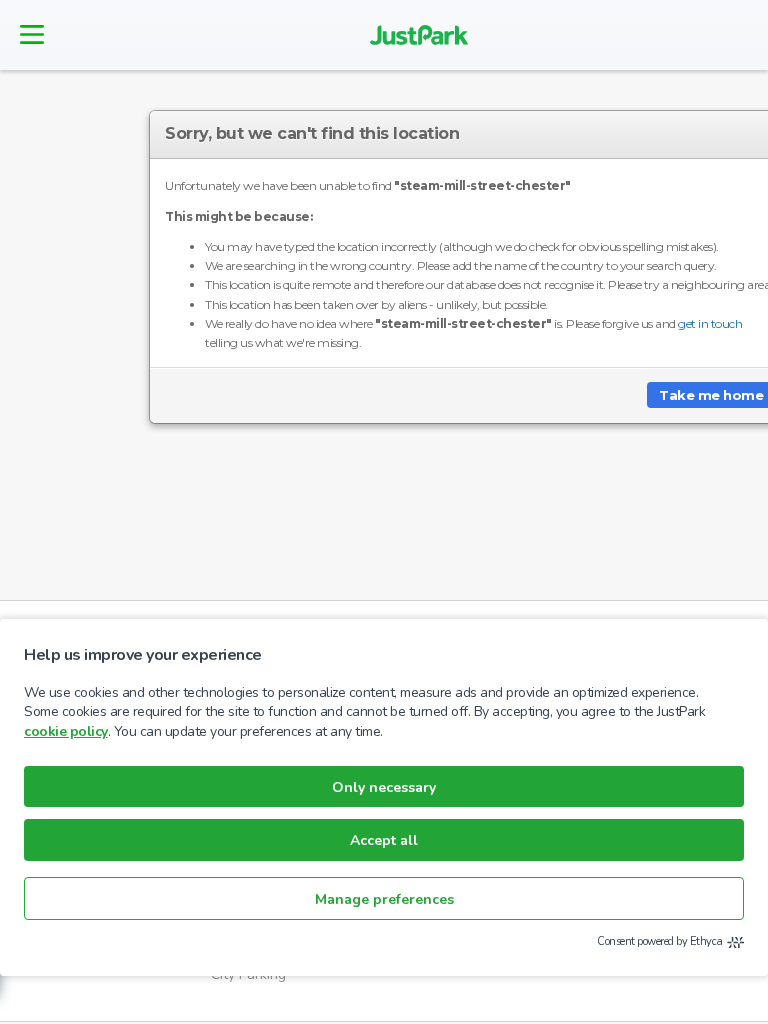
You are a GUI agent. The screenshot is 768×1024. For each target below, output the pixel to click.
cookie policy (66, 731)
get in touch (710, 323)
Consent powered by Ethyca (660, 941)
